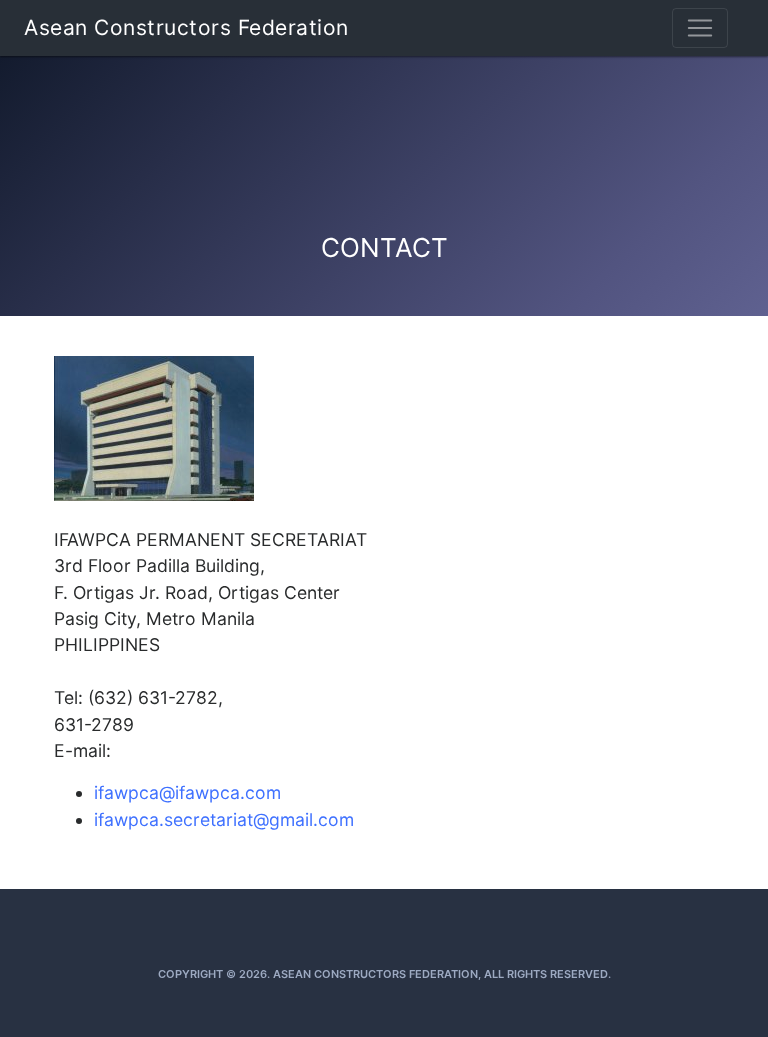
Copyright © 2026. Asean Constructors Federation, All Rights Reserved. (384, 974)
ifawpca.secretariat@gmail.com (224, 819)
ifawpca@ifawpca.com (187, 792)
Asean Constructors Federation (186, 27)
